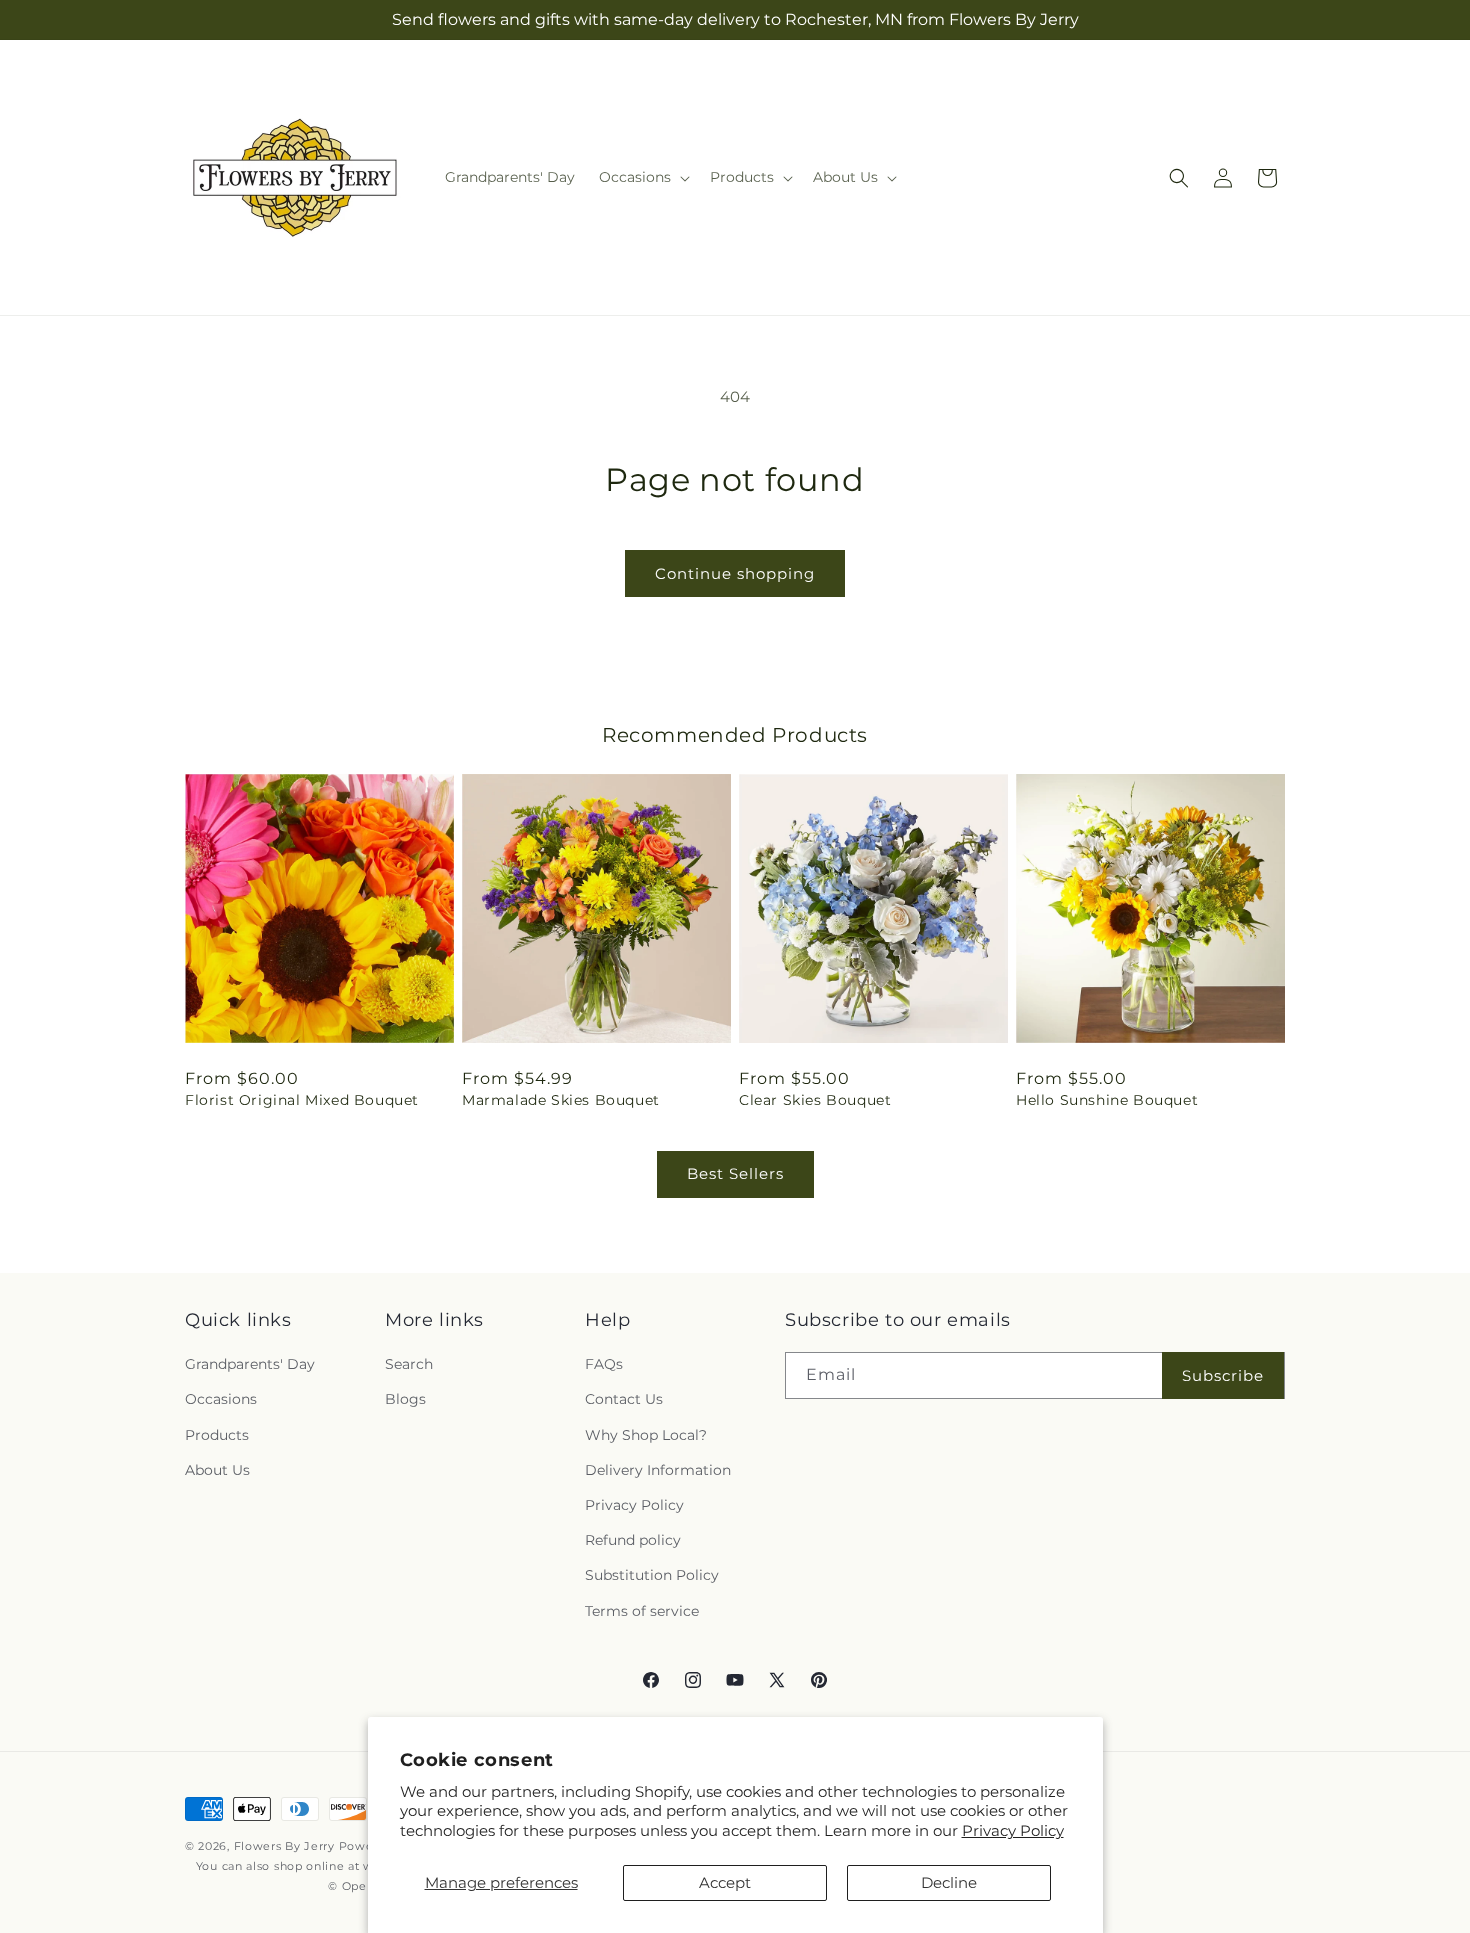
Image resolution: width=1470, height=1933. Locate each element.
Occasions (221, 1400)
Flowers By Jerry (284, 1846)
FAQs (604, 1364)
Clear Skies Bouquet (815, 1100)
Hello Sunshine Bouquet (1107, 1100)
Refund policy (633, 1540)
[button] (642, 177)
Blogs (405, 1400)
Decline (949, 1882)
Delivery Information (658, 1470)
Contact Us (624, 1400)
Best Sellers (735, 1173)
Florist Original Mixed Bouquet (302, 1100)
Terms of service (642, 1611)
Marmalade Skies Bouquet (561, 1100)
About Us (217, 1470)
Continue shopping (735, 573)
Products (217, 1435)
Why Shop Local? (646, 1435)
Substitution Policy (652, 1575)
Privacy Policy (1013, 1830)
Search (409, 1364)
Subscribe (1223, 1375)
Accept (725, 1882)
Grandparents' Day (250, 1364)
